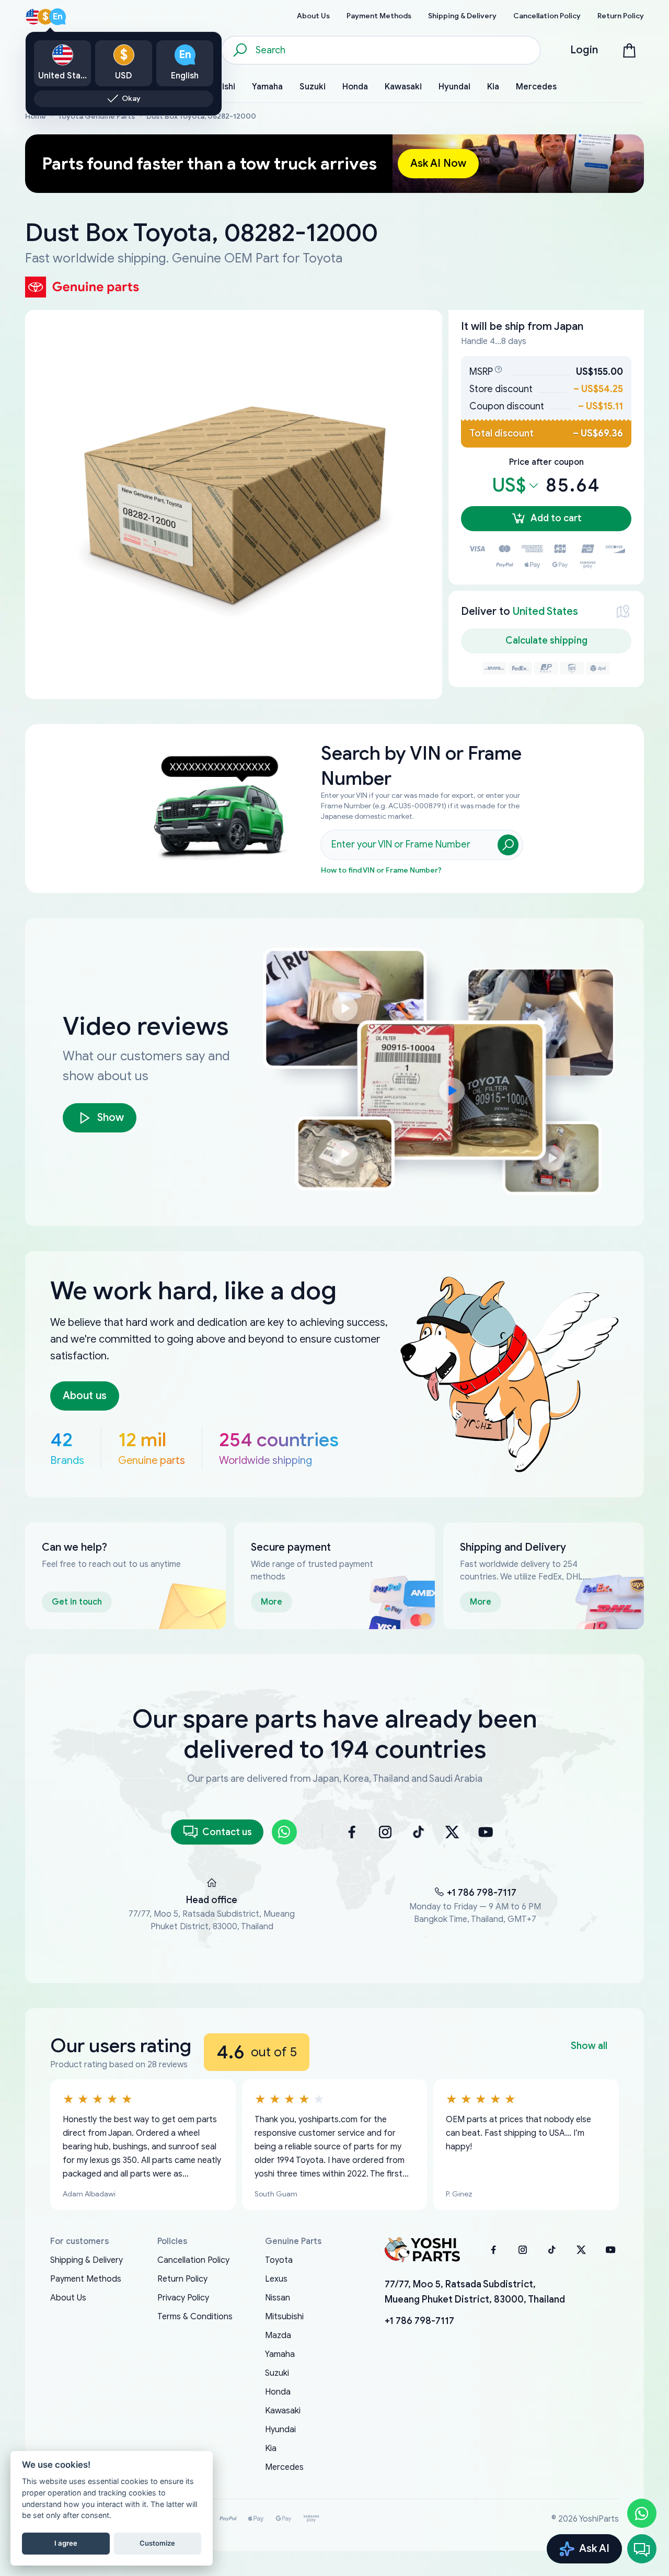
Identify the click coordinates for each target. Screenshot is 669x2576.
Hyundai (280, 2430)
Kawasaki (283, 2411)
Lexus (276, 2279)
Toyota (279, 2260)
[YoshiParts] (422, 2250)
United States (545, 611)
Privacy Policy (183, 2298)
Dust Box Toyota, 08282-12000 (201, 116)
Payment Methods (86, 2279)
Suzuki (277, 2373)
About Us (68, 2298)
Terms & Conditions (195, 2317)
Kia (271, 2448)
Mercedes (284, 2467)
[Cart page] (629, 50)
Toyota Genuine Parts (96, 116)
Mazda (278, 2335)
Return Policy (182, 2279)
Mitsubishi (284, 2317)
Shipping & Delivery (86, 2260)
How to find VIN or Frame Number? (381, 870)
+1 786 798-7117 (482, 1893)
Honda (278, 2392)
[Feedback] (642, 2549)
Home (36, 116)
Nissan (278, 2298)
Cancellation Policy (193, 2260)
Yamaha (280, 2354)
